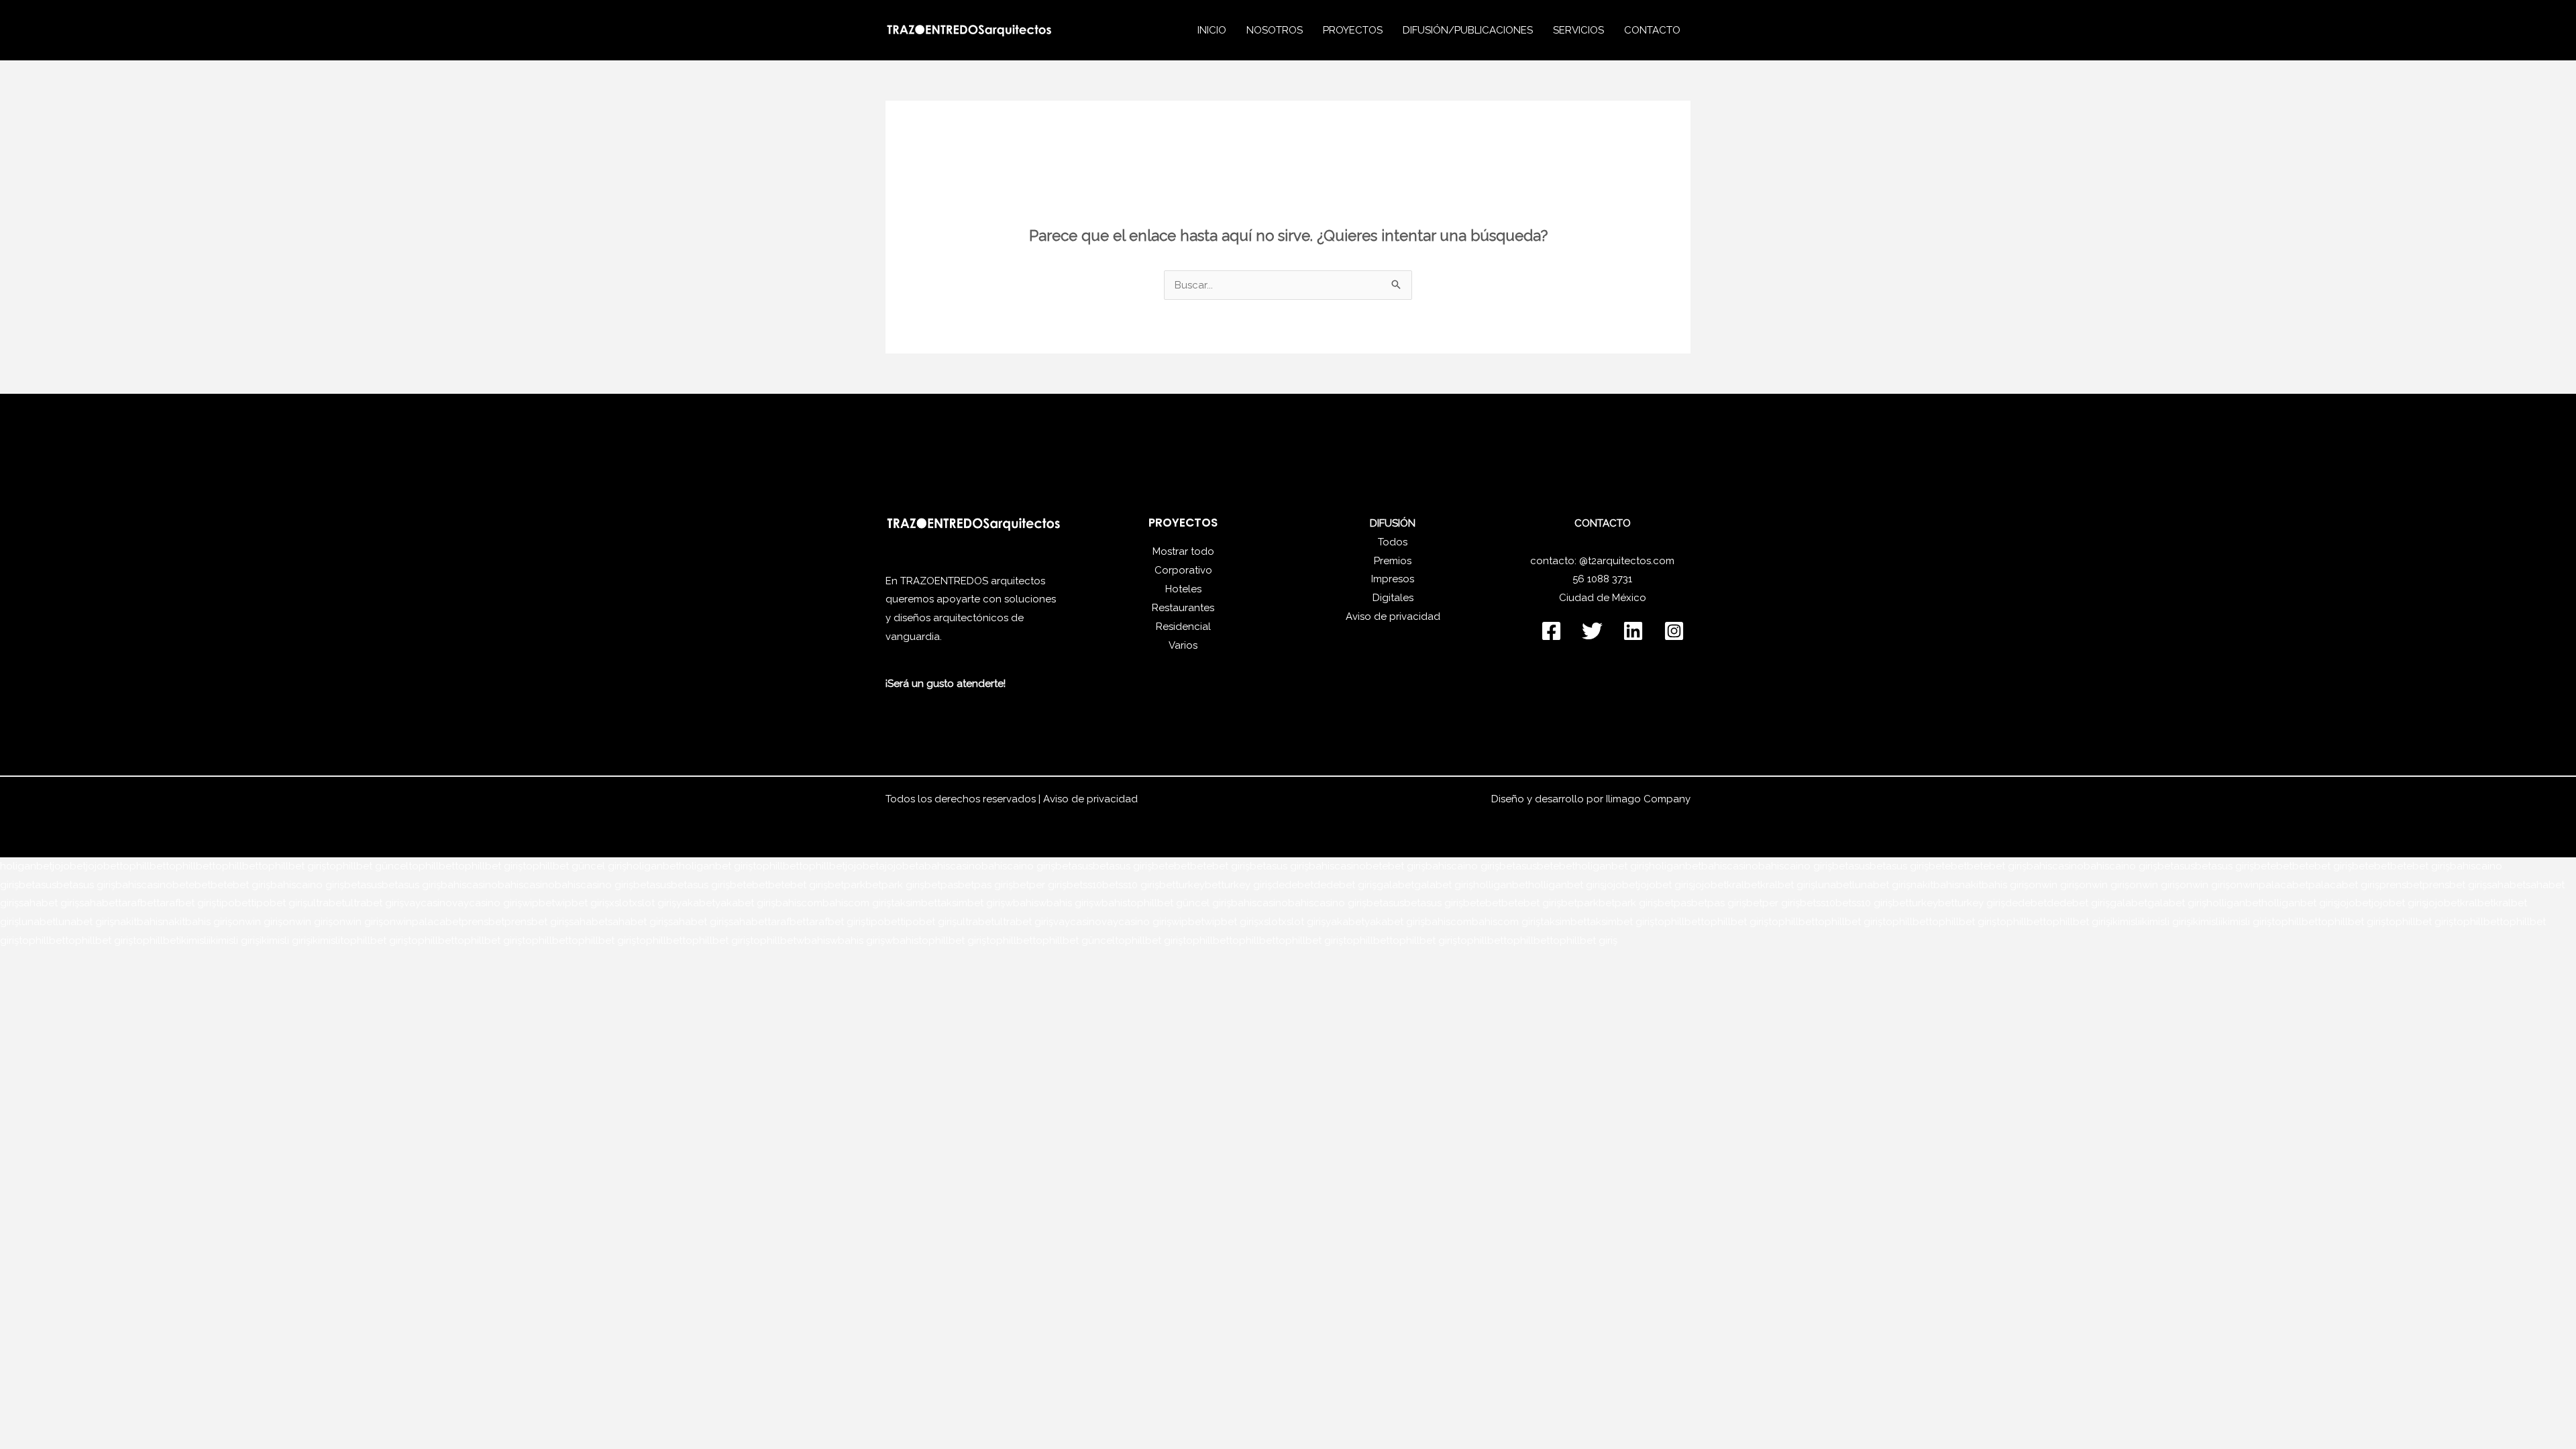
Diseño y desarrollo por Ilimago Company (1591, 799)
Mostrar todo (1183, 551)
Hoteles (1183, 589)
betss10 (1084, 885)
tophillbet (143, 866)
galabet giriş (1444, 885)
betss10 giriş (1131, 885)
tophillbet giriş (292, 866)
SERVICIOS (1578, 30)
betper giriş (1040, 885)
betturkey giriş (1238, 885)
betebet (1171, 866)
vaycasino (428, 903)
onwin (2244, 885)
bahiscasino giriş (594, 885)
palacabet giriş (2344, 885)
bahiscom (799, 903)
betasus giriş (1122, 866)
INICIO (1212, 30)
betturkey (1182, 885)
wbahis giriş (1066, 903)
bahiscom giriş (857, 903)
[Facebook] (1551, 631)
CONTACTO (1652, 30)
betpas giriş (985, 885)
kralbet (1743, 885)
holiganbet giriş (716, 866)
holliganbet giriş (1566, 885)
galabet (1395, 885)
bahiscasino (953, 866)
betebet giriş (1220, 866)
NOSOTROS (1275, 30)
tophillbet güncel (367, 866)
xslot (621, 903)
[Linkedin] (1633, 631)
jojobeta (865, 866)
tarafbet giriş (186, 903)
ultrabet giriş (374, 903)
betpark (847, 885)
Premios (1393, 561)
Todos (1393, 542)
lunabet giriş (1881, 885)
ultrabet (326, 903)
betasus (1074, 866)
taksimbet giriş (971, 903)
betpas (941, 885)
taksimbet (914, 903)
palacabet (2284, 885)
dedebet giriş (1345, 885)
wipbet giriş (582, 903)
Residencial (1183, 627)
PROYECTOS (1353, 30)
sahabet (2506, 885)
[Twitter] (1592, 631)
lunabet (1834, 885)
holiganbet (26, 866)
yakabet (696, 903)
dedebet (1293, 885)
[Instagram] (1674, 631)
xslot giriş (654, 903)
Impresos (1393, 579)
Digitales (1393, 598)
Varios (1183, 645)
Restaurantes (1183, 608)
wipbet (538, 903)
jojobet (69, 866)
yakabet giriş (745, 903)
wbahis (1022, 903)
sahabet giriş (49, 903)
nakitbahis (1935, 885)
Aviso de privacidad (1393, 616)
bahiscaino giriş (1018, 866)
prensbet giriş (2455, 885)
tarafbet (137, 903)
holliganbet (1501, 885)
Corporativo (1183, 570)
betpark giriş (895, 885)
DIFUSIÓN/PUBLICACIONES (1468, 30)
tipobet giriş (279, 903)
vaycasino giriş (487, 903)
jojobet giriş (1666, 885)
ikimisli (2125, 922)
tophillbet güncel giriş (575, 866)
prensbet (2401, 885)
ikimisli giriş (2165, 922)
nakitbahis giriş (1994, 885)
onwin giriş (2054, 885)
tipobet (233, 903)
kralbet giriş (1788, 885)
